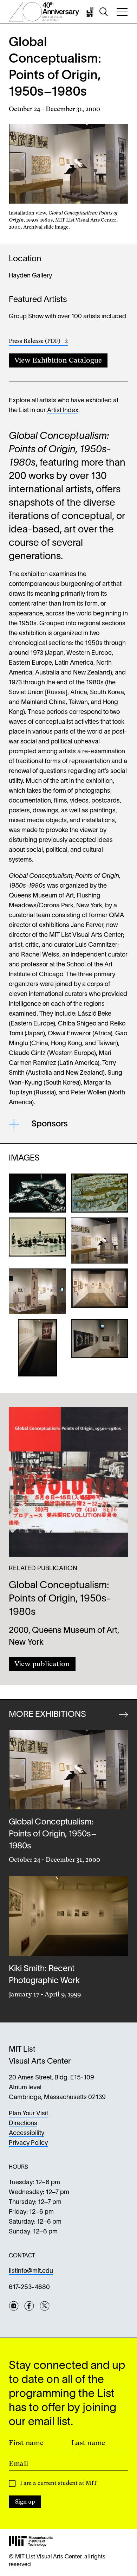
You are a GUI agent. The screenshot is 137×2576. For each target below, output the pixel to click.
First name (26, 2443)
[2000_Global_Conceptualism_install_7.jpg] (100, 1348)
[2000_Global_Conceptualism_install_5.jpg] (37, 1348)
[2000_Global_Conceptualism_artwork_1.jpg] (37, 1193)
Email (18, 2463)
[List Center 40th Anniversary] (44, 12)
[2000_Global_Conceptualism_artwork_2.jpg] (100, 1193)
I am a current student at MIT (58, 2483)
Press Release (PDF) (38, 342)
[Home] (91, 12)
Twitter (45, 2306)
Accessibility (27, 2133)
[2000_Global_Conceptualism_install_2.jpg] (37, 1291)
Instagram (14, 2306)
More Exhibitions (47, 1715)
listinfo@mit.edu (31, 2271)
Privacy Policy (28, 2143)
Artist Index (63, 411)
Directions (23, 2124)
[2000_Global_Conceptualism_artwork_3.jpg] (37, 1241)
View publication (42, 1664)
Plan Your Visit (28, 2114)
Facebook (29, 2306)
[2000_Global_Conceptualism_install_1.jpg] (100, 1241)
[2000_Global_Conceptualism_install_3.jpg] (100, 1291)
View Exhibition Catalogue (58, 360)
